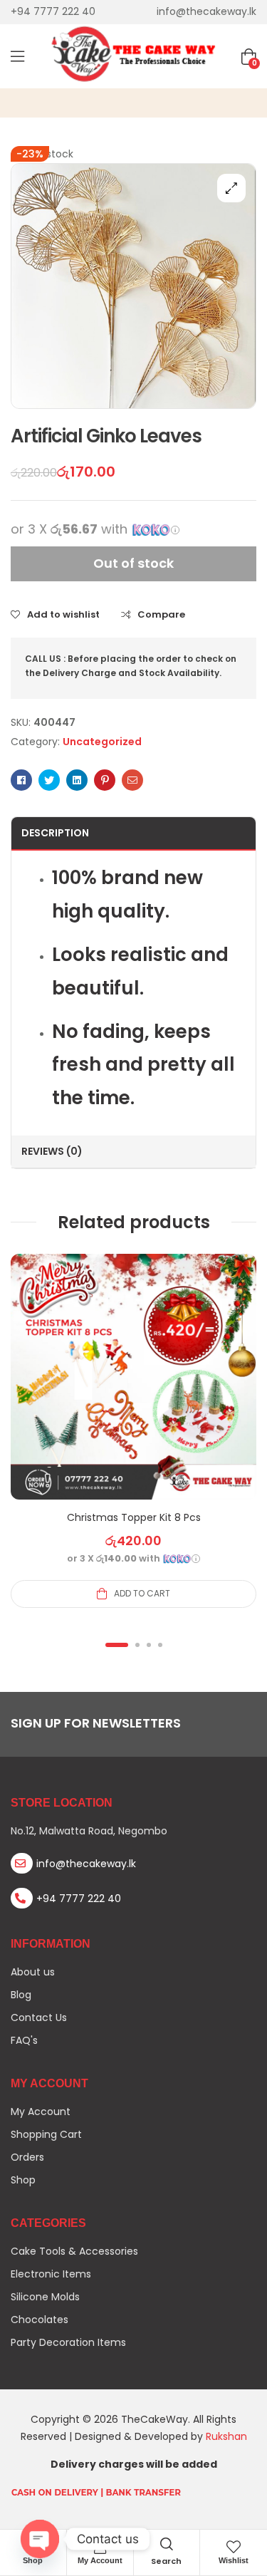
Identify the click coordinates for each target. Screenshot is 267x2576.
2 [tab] (137, 1645)
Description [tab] (55, 833)
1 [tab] (117, 1645)
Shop (33, 2560)
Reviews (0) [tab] (52, 1151)
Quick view (134, 1394)
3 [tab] (149, 1645)
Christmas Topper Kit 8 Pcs (134, 1517)
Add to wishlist (63, 615)
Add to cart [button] (142, 1593)
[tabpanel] (133, 1430)
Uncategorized (102, 742)
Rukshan (226, 2436)
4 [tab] (160, 1645)
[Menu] (17, 56)
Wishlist (234, 2560)
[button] (231, 188)
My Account (100, 2560)
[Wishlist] (234, 2547)
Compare (161, 615)
